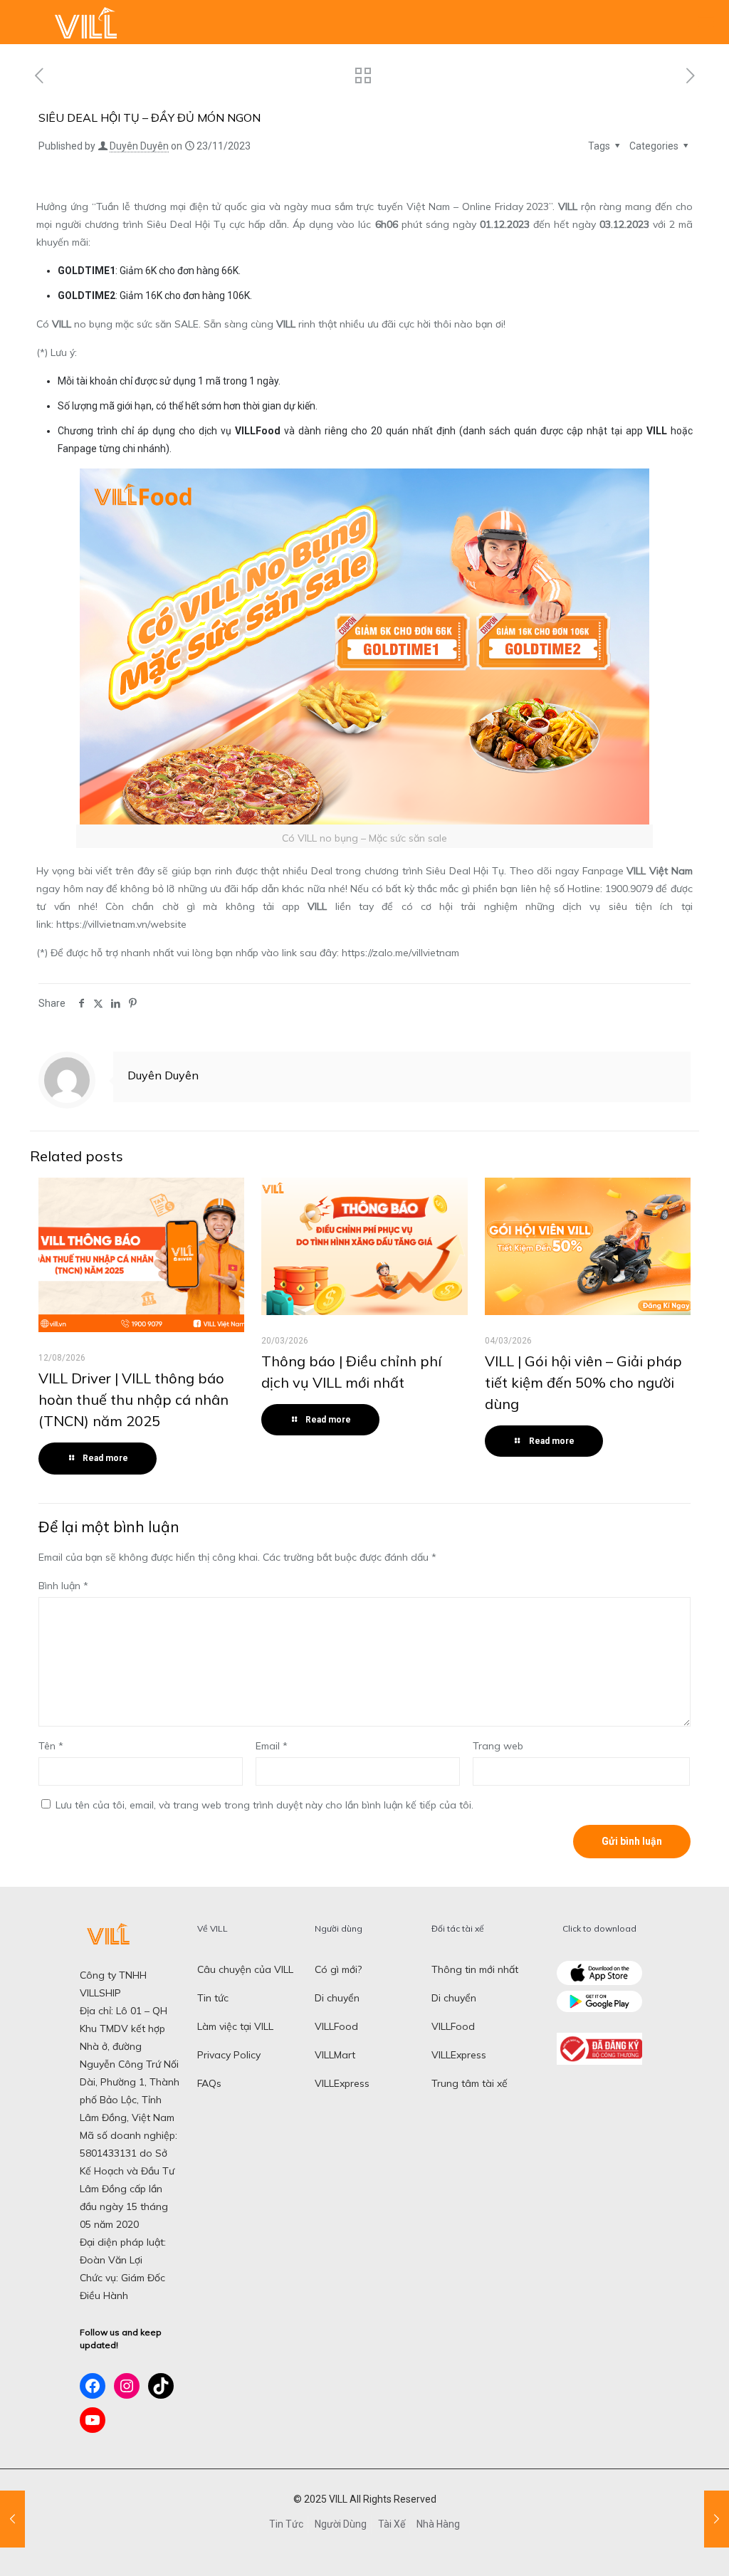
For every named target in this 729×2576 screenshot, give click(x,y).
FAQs (209, 2083)
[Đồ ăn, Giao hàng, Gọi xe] (85, 22)
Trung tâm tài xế (470, 2083)
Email (272, 1746)
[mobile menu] (706, 22)
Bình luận (63, 1586)
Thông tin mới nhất (475, 1969)
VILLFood (336, 2026)
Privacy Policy (229, 2055)
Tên (51, 1746)
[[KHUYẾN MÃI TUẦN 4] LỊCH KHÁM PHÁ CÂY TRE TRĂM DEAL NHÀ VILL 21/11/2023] (12, 2519)
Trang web (498, 1746)
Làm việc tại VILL (235, 2026)
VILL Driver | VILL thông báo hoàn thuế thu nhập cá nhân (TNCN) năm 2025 (133, 1399)
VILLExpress (342, 2083)
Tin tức (213, 1998)
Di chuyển (337, 1998)
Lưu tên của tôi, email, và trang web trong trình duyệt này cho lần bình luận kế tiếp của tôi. (264, 1805)
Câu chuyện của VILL (245, 1969)
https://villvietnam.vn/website (121, 924)
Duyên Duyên (139, 146)
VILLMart (335, 2055)
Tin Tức (286, 2524)
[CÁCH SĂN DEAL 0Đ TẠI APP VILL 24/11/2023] (717, 2519)
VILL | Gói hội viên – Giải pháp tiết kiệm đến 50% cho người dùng (583, 1382)
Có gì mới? (338, 1969)
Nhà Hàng (438, 2524)
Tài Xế (392, 2524)
